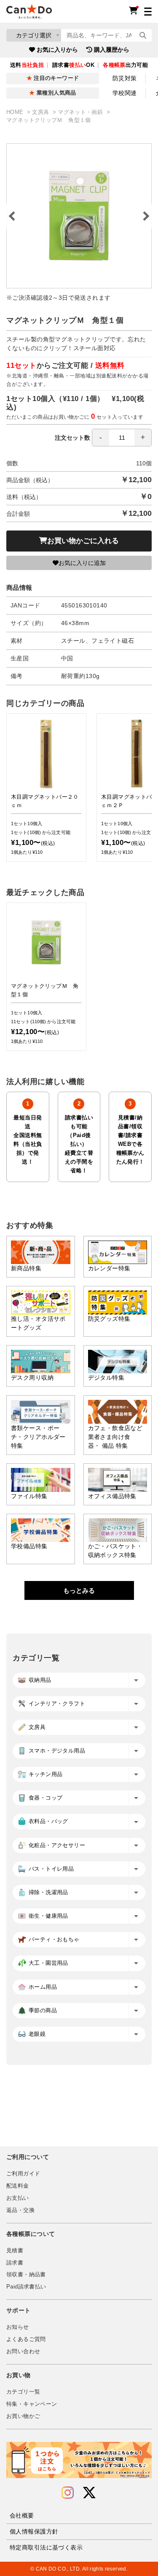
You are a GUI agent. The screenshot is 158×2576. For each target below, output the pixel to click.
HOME (16, 112)
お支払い (18, 2198)
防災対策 (125, 78)
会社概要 (22, 2515)
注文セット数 (72, 438)
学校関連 (125, 93)
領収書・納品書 (26, 2275)
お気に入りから (57, 50)
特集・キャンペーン (32, 2404)
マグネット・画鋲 (81, 112)
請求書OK (73, 65)
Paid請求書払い (26, 2287)
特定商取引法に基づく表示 (46, 2547)
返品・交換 (20, 2210)
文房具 (42, 112)
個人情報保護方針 (34, 2531)
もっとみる (79, 1590)
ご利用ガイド (23, 2174)
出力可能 (125, 65)
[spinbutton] (122, 438)
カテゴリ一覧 (23, 2392)
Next (145, 216)
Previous (13, 216)
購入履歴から (112, 50)
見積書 (15, 2251)
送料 (27, 65)
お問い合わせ (23, 2352)
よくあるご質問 (26, 2339)
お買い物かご (23, 2416)
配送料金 (18, 2186)
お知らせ (18, 2327)
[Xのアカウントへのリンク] (89, 2493)
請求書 (15, 2263)
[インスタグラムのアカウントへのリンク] (68, 2493)
